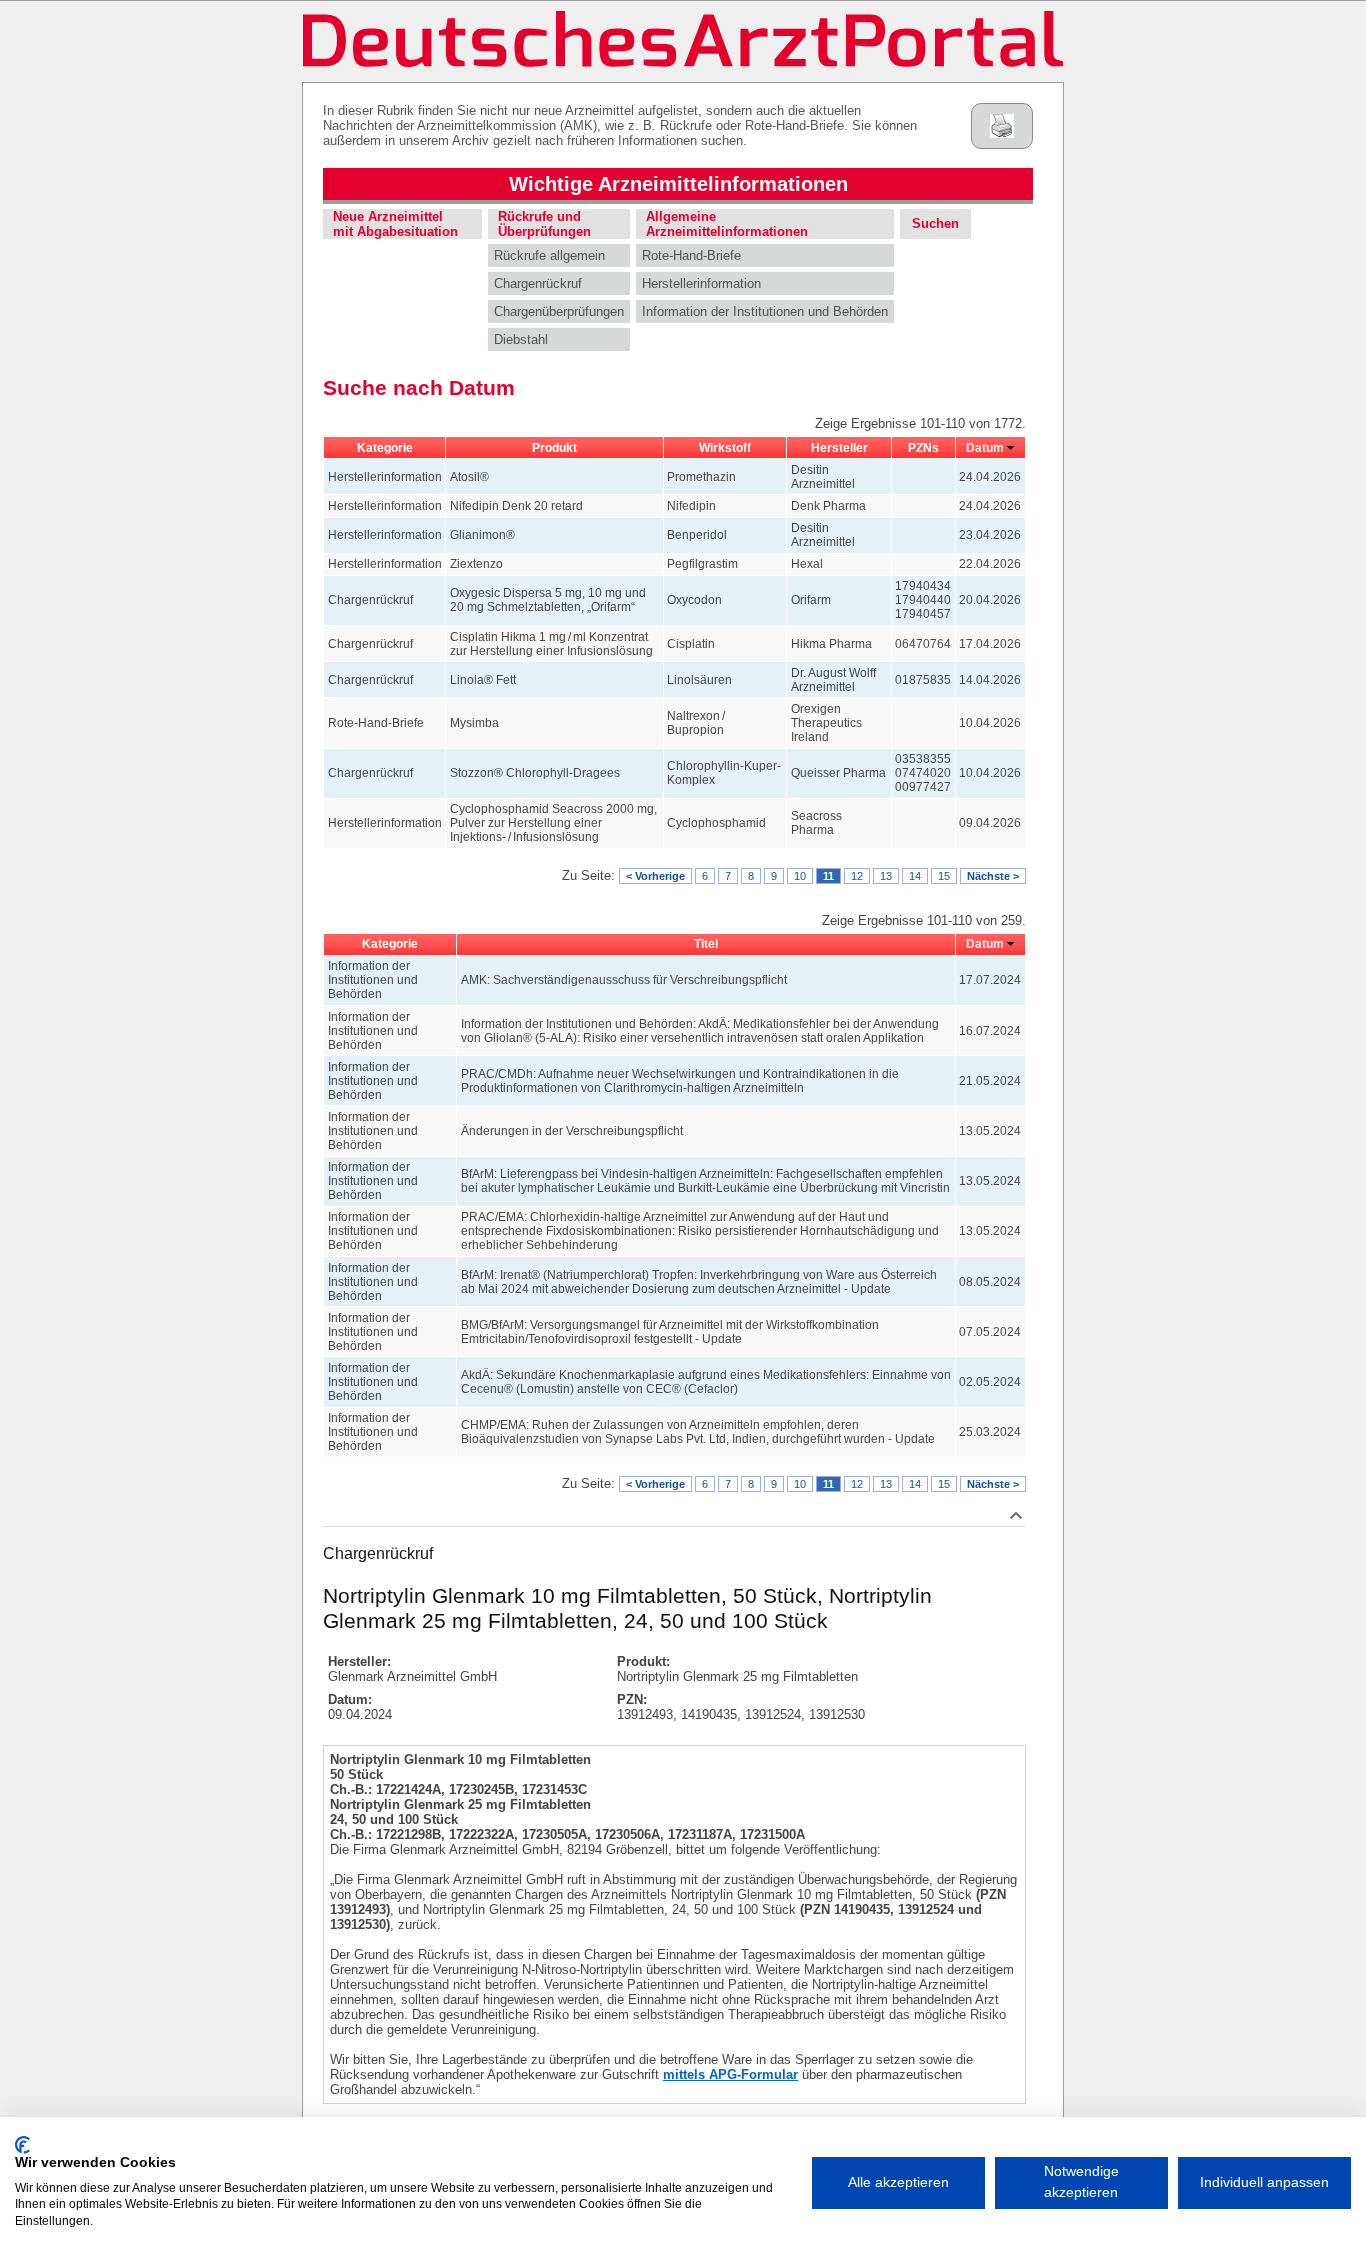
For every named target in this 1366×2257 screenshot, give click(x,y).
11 (828, 876)
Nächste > (993, 876)
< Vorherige (655, 876)
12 (857, 876)
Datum (985, 448)
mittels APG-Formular (730, 2074)
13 (886, 876)
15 (944, 876)
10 (800, 876)
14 (915, 876)
